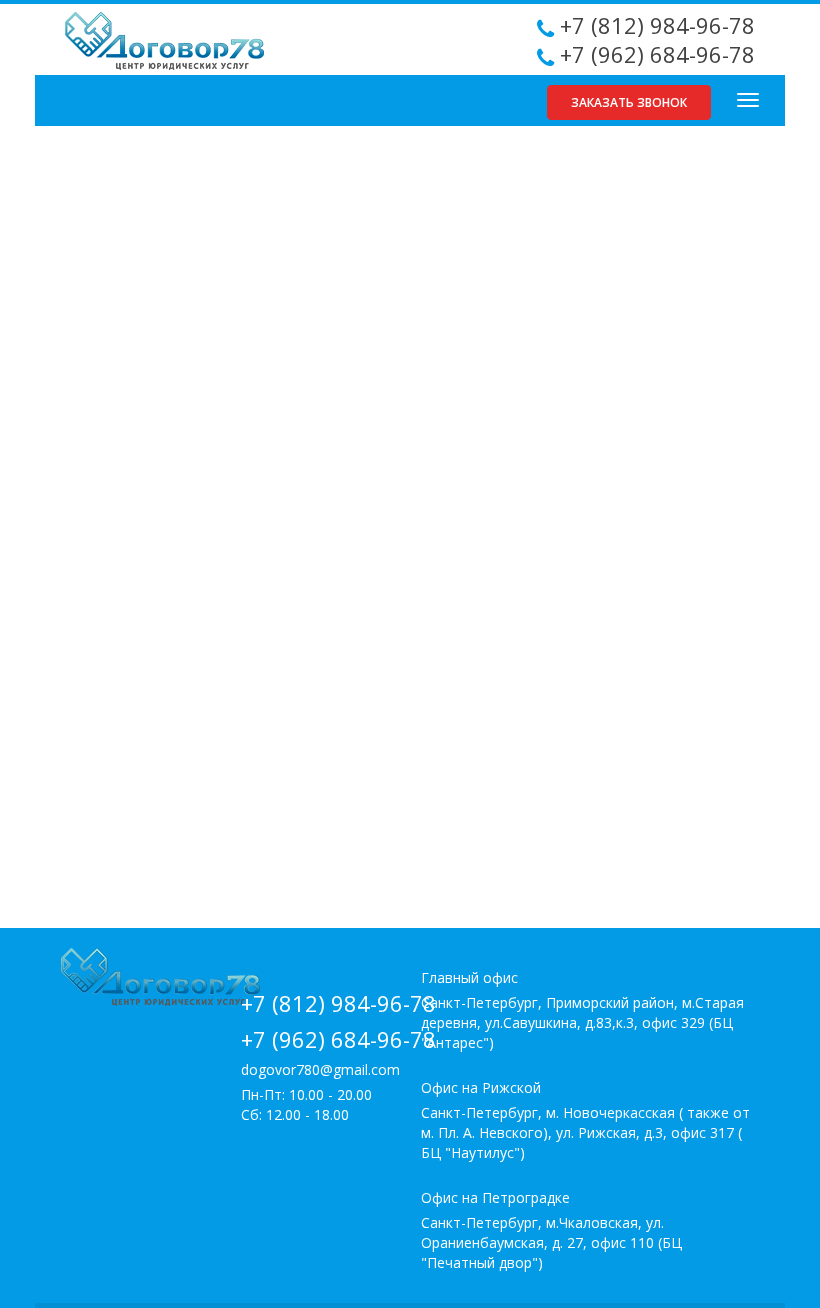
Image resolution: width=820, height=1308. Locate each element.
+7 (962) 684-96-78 (657, 54)
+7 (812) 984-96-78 (657, 25)
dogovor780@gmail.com (320, 1069)
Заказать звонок (629, 102)
